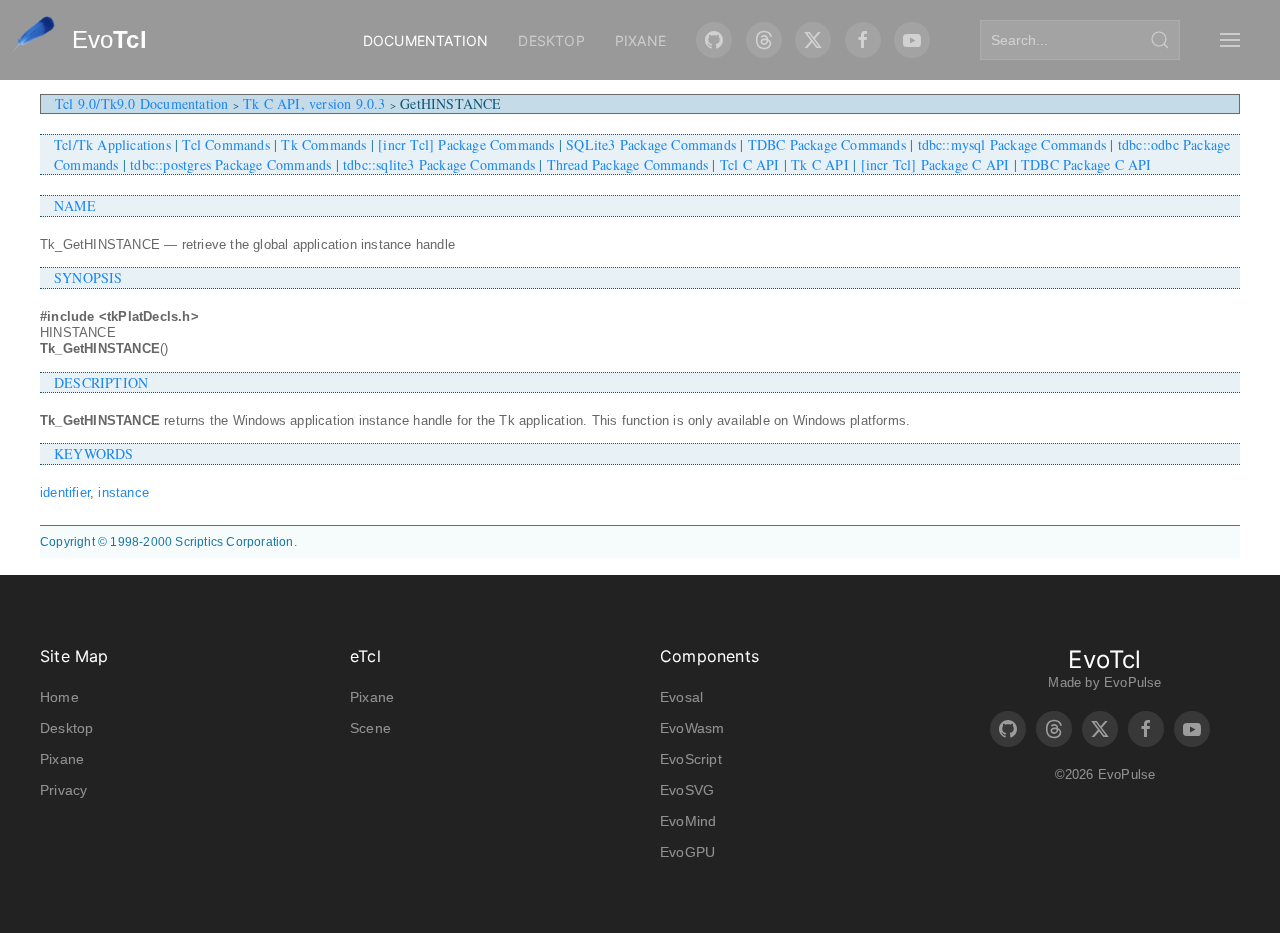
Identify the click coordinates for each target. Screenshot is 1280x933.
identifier (65, 492)
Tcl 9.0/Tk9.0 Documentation (141, 103)
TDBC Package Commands (827, 144)
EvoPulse (1133, 682)
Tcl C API (750, 164)
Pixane (640, 40)
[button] (1230, 40)
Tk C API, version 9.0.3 (314, 103)
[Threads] (764, 40)
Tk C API (820, 164)
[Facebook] (863, 40)
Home (59, 697)
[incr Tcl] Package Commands (466, 144)
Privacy (63, 790)
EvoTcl (1104, 659)
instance (123, 492)
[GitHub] (714, 40)
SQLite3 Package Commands (651, 144)
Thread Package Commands (628, 164)
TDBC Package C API (1086, 164)
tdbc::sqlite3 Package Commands (439, 164)
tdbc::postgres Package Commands (230, 164)
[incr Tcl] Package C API (935, 164)
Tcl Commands (225, 144)
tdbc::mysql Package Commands (1012, 144)
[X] (813, 40)
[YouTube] (912, 40)
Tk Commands (323, 144)
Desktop (551, 40)
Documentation (426, 40)
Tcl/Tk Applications (112, 144)
